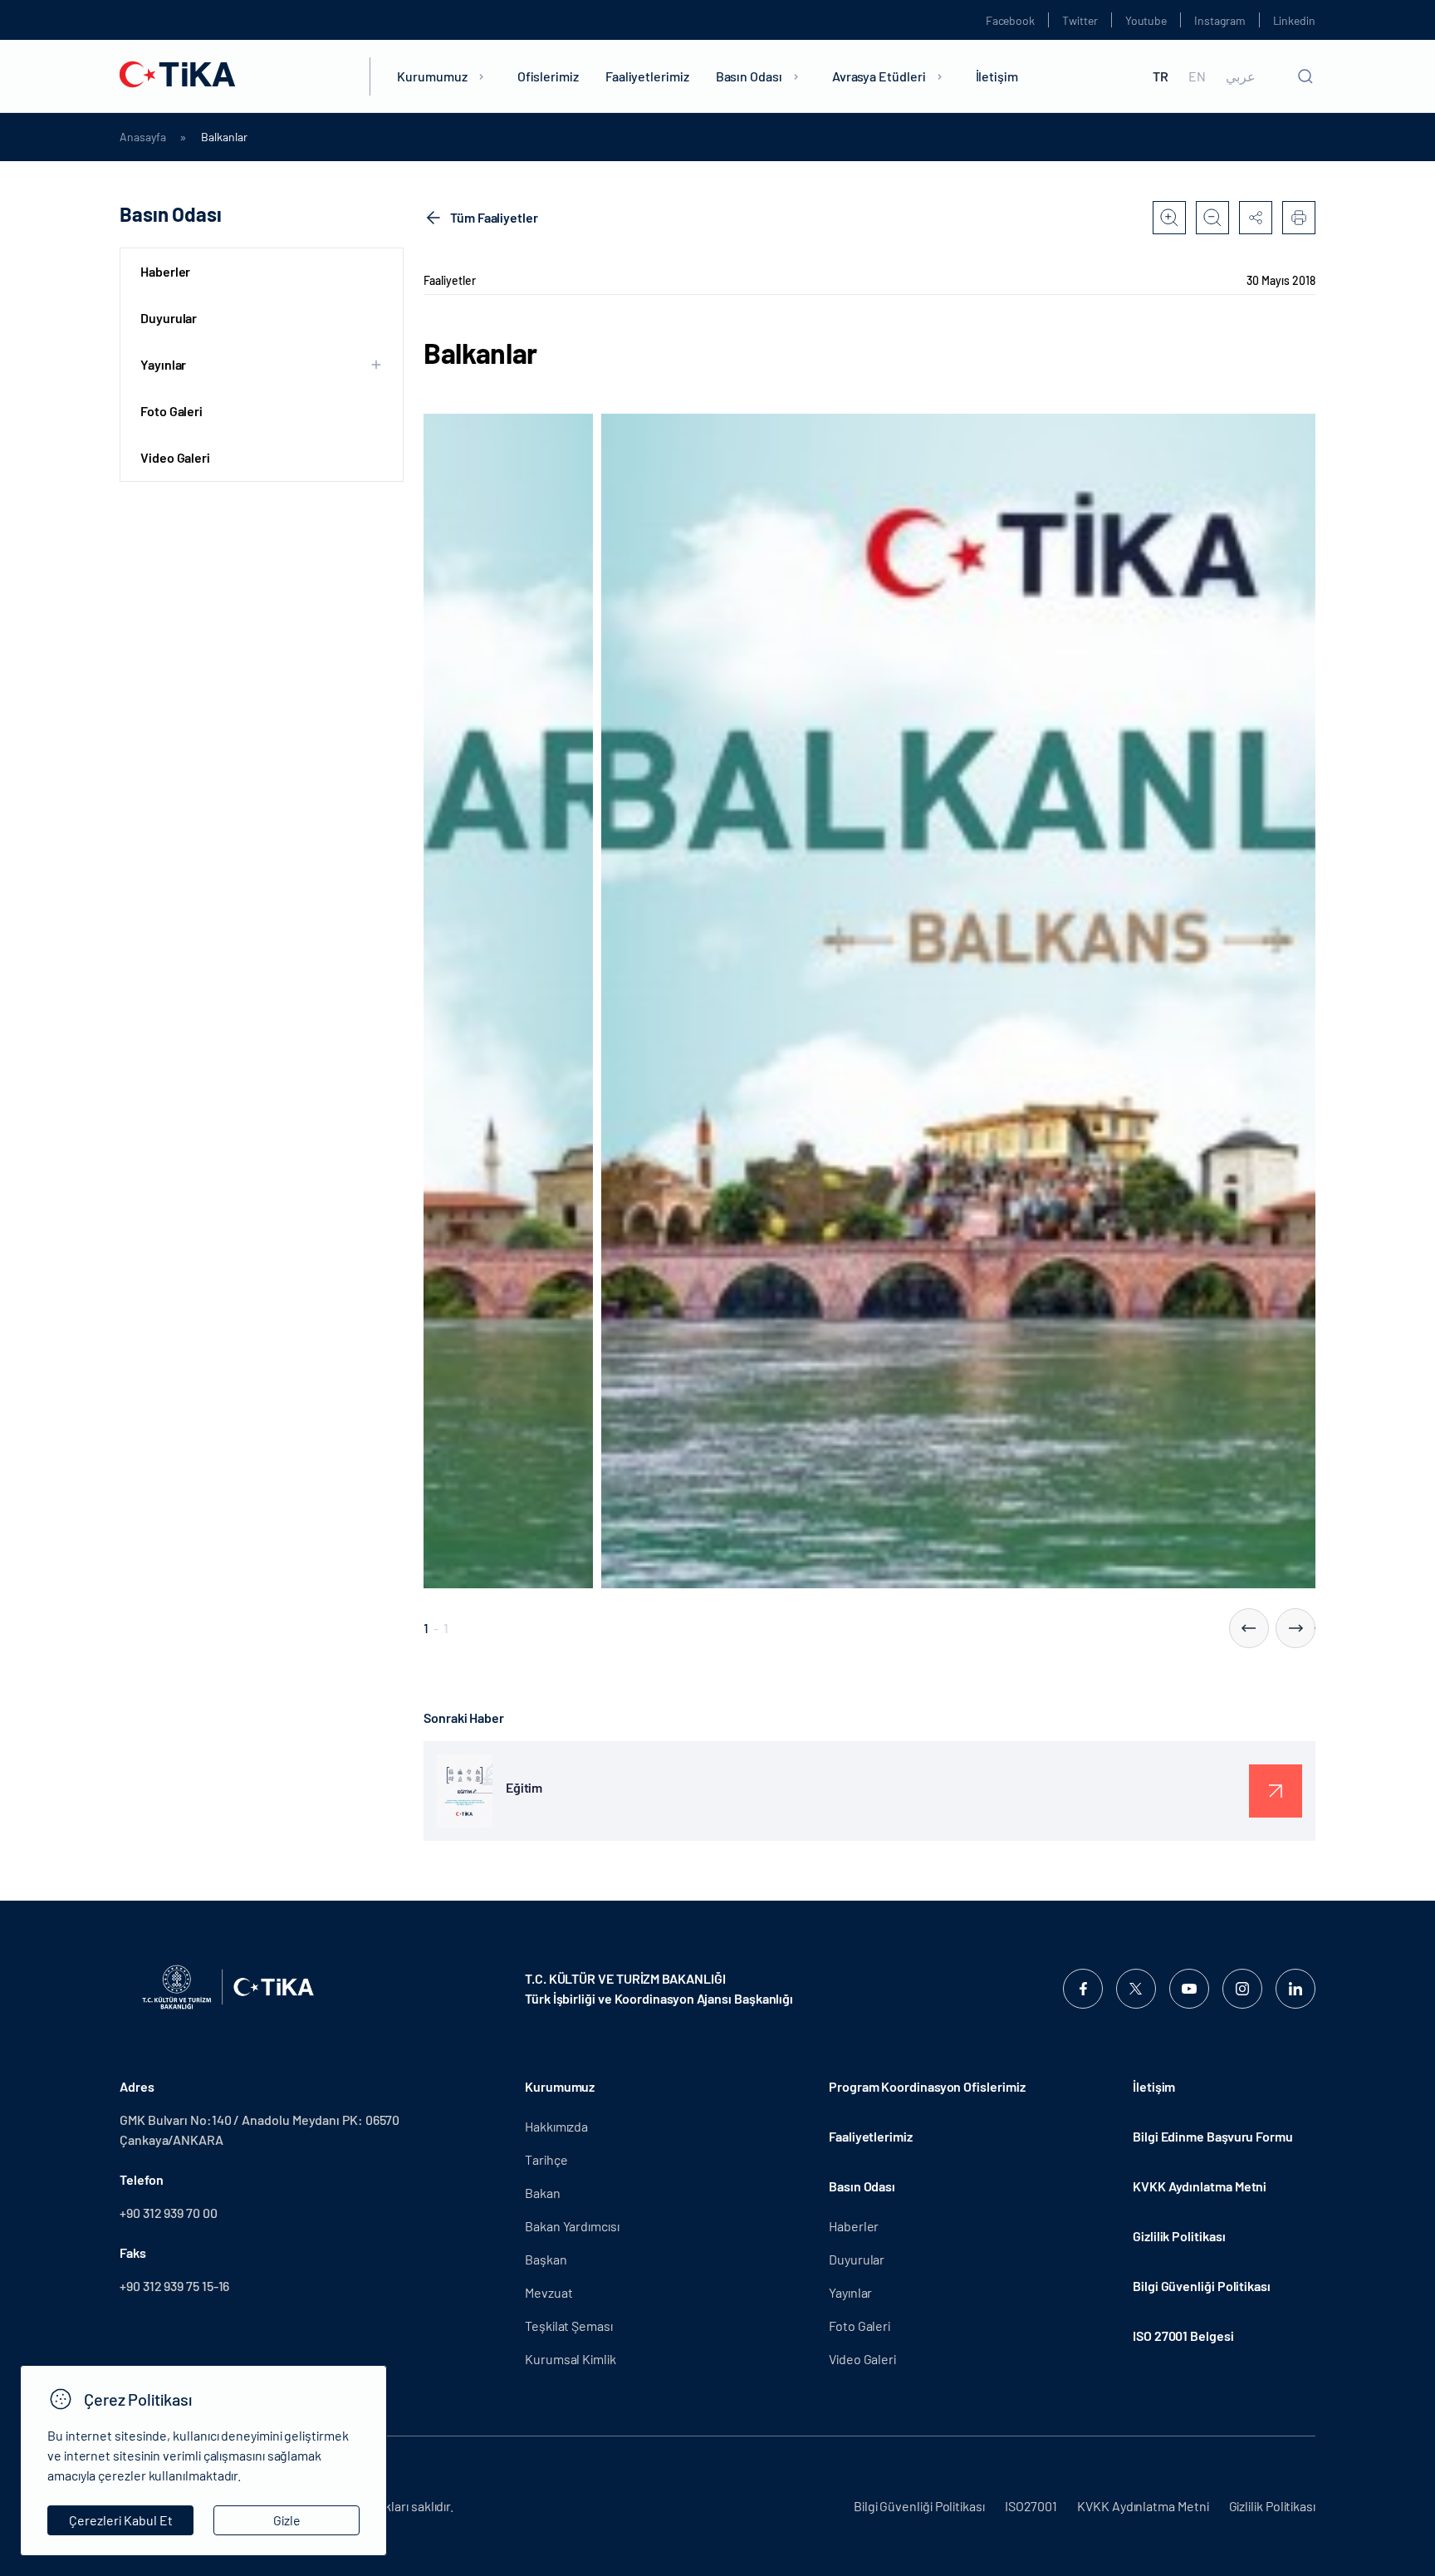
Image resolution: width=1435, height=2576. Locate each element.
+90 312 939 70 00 (169, 2213)
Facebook (1010, 20)
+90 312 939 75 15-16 (174, 2286)
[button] (1249, 1628)
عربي (1241, 76)
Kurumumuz (432, 76)
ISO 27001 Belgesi (1183, 2336)
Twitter (1080, 20)
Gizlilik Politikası (1179, 2236)
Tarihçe (546, 2159)
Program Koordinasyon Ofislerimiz (927, 2086)
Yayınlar (850, 2292)
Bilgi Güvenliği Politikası (1202, 2286)
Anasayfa (142, 137)
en (1197, 76)
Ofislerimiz (548, 76)
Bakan (543, 2193)
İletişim (997, 76)
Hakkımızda (556, 2126)
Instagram (1220, 20)
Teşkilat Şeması (569, 2326)
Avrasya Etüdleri (879, 76)
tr (1161, 76)
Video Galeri (175, 457)
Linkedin (1294, 20)
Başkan (546, 2259)
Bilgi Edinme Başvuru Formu (1213, 2136)
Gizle (287, 2520)
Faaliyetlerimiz (647, 76)
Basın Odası (749, 76)
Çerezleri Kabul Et (121, 2520)
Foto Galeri (171, 411)
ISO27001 (1031, 2506)
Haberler (165, 271)
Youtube (1146, 20)
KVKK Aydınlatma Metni (1200, 2186)
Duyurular (169, 318)
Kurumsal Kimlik (571, 2359)
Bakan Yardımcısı (572, 2226)
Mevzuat (549, 2292)
